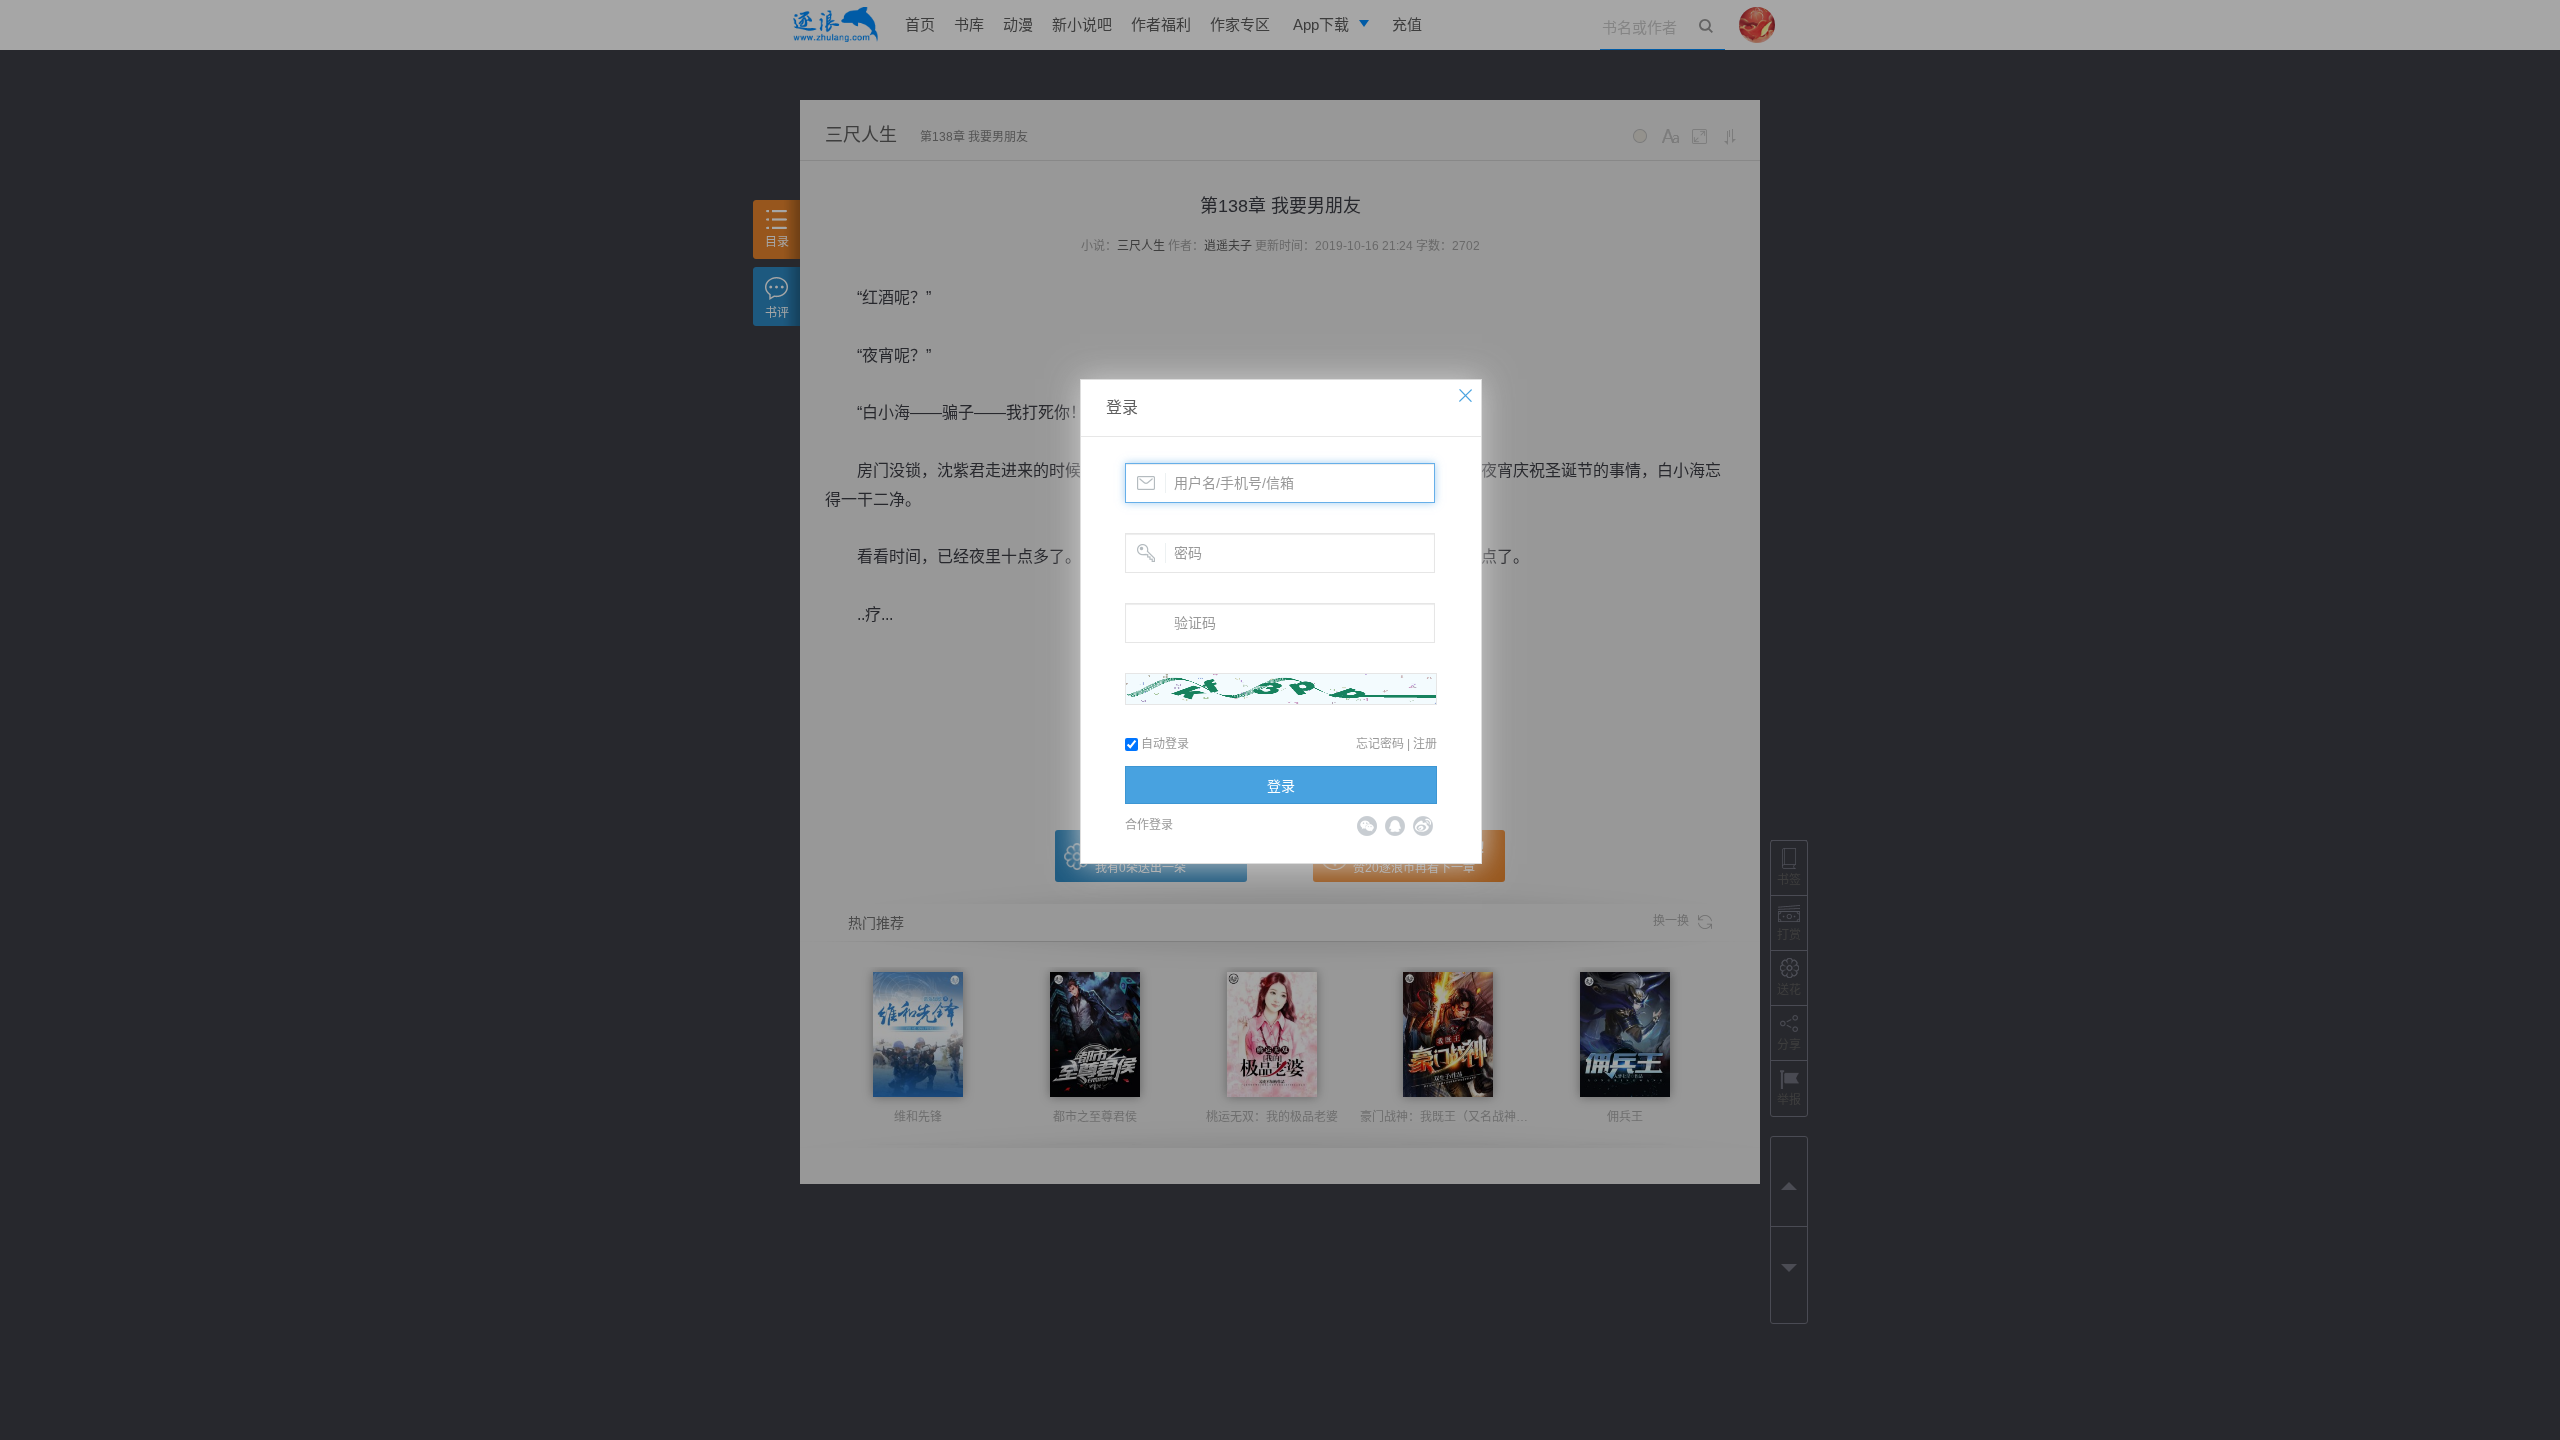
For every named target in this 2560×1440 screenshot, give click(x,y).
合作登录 (1149, 825)
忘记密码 (1380, 744)
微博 (1423, 826)
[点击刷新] (1281, 689)
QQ (1395, 826)
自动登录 (1163, 744)
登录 (1122, 407)
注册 (1425, 744)
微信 (1367, 826)
